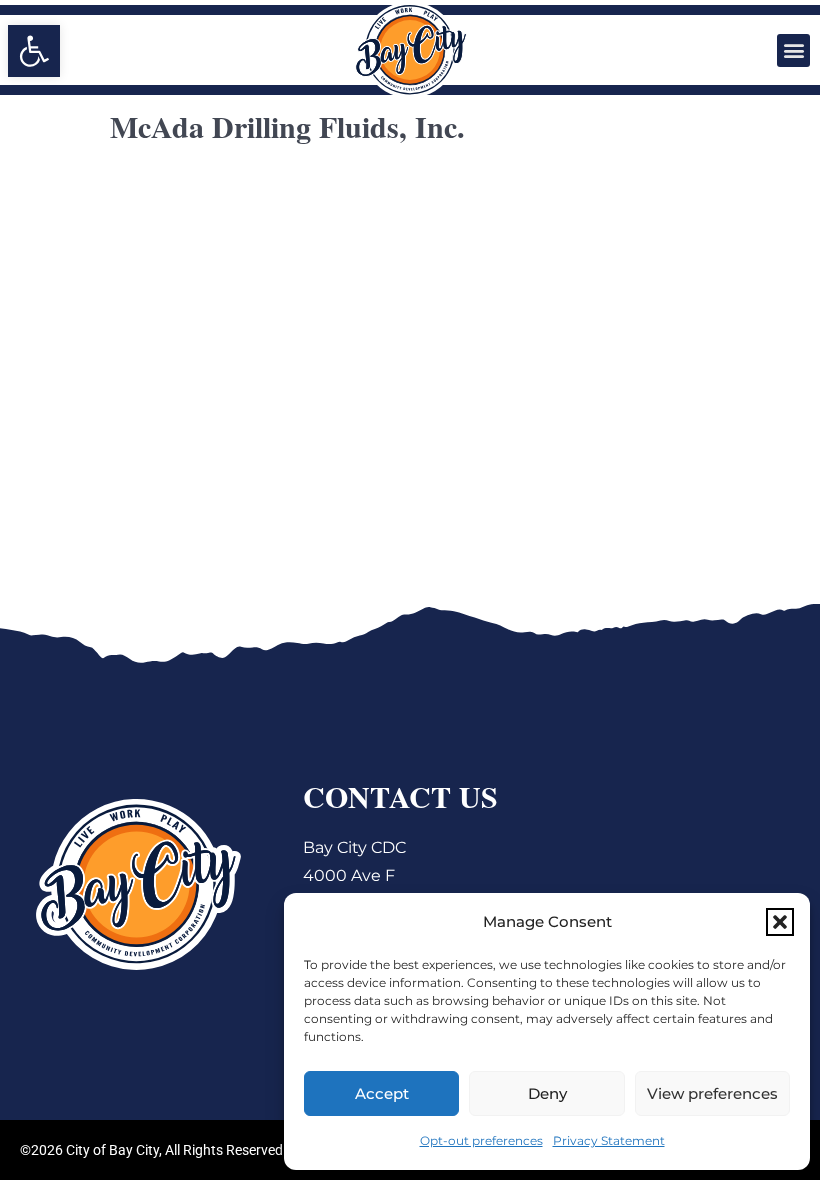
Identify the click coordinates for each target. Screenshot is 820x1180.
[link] (34, 51)
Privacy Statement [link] (609, 1140)
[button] (780, 922)
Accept (382, 1093)
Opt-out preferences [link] (481, 1140)
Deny (547, 1093)
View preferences (712, 1093)
